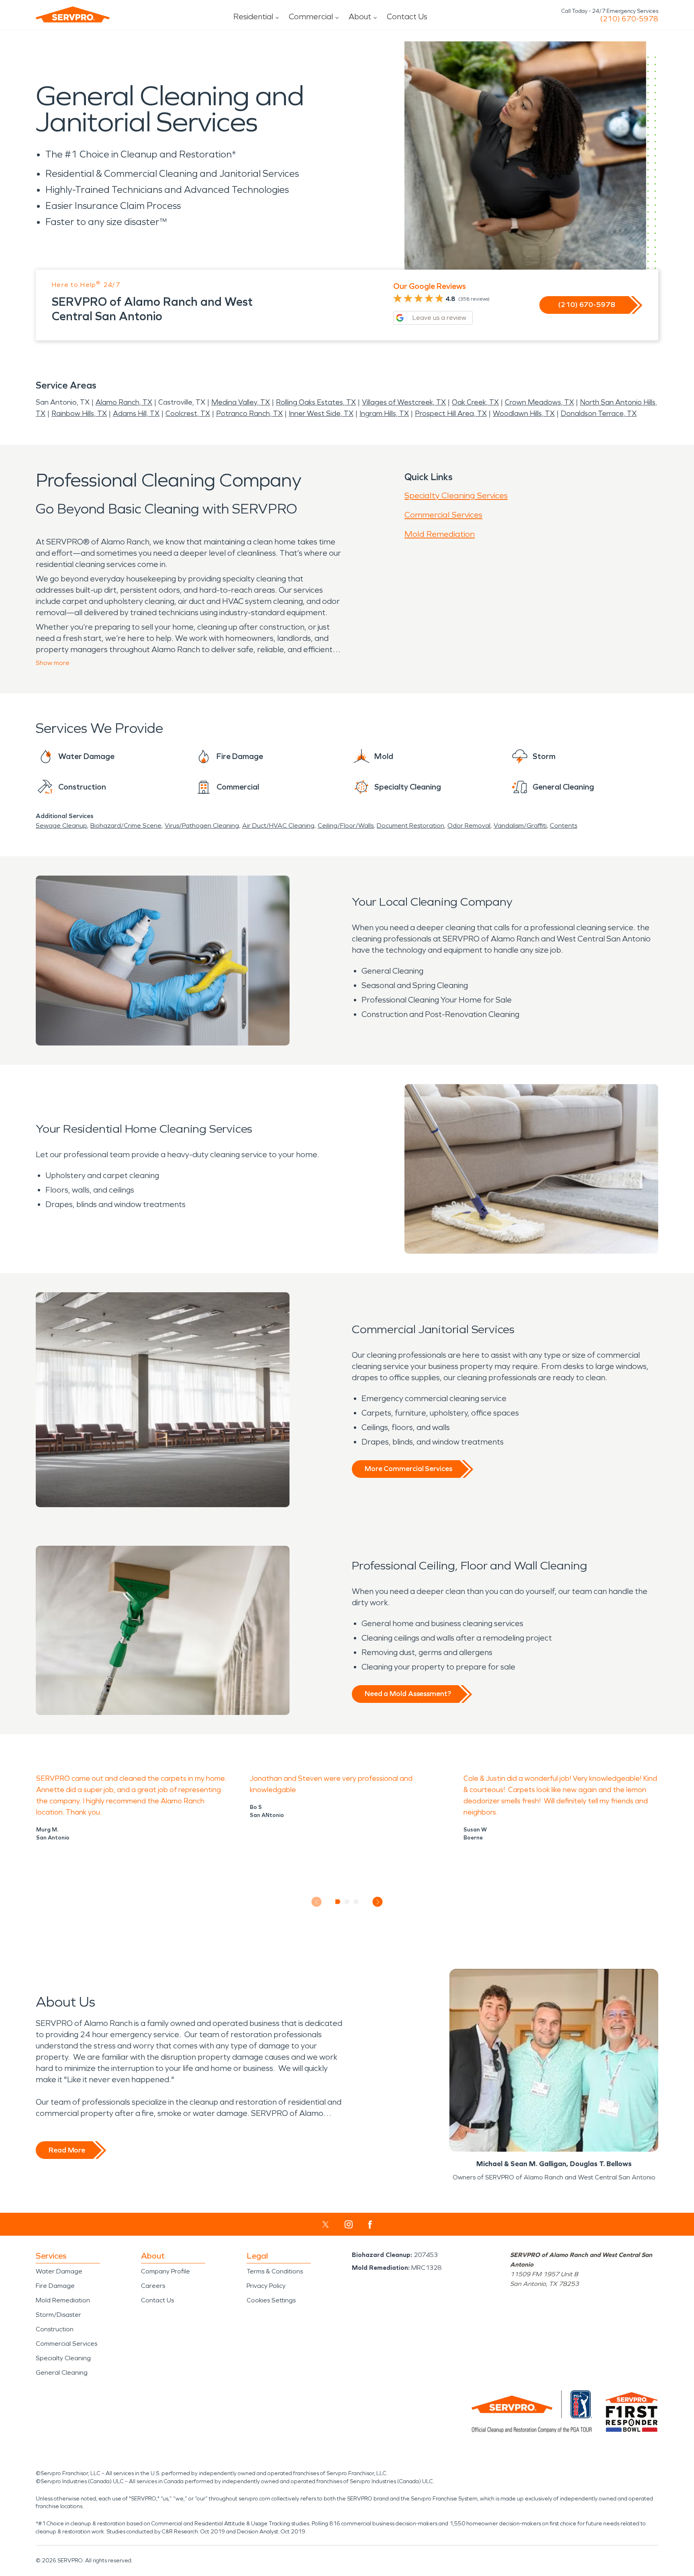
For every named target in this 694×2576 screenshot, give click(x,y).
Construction (55, 2329)
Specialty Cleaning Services (456, 495)
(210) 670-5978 (629, 19)
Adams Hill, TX (136, 413)
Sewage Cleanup (61, 826)
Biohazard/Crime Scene (126, 826)
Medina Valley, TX (241, 402)
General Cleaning (62, 2372)
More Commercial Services (408, 1469)
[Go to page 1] (338, 1902)
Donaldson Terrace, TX (599, 413)
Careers (153, 2286)
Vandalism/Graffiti (520, 826)
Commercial (311, 16)
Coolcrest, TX (188, 413)
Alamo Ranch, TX (124, 402)
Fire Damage (55, 2286)
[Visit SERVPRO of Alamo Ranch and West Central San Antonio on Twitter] (326, 2224)
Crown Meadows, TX (539, 402)
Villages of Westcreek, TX (404, 402)
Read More (67, 2150)
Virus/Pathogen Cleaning (202, 826)
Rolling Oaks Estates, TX (316, 402)
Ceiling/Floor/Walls (346, 826)
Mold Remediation (440, 534)
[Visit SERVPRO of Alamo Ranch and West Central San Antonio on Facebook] (370, 2225)
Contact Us (407, 16)
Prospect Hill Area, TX (451, 413)
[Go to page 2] (347, 1902)
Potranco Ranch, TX (249, 413)
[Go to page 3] (356, 1902)
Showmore (53, 663)
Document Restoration (410, 826)
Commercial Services (443, 515)
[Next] (378, 1902)
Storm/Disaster (58, 2315)
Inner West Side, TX (321, 413)
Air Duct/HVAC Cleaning (278, 826)
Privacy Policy (266, 2286)
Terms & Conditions (275, 2271)
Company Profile (165, 2271)
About (360, 16)
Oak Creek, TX (475, 402)
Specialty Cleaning (63, 2358)
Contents (563, 826)
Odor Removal (469, 826)
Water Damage (59, 2271)
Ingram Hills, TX (384, 413)
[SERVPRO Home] (73, 14)
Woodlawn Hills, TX (524, 413)
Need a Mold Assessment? (408, 1694)
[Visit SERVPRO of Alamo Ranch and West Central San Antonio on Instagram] (349, 2224)
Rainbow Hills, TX (79, 413)
